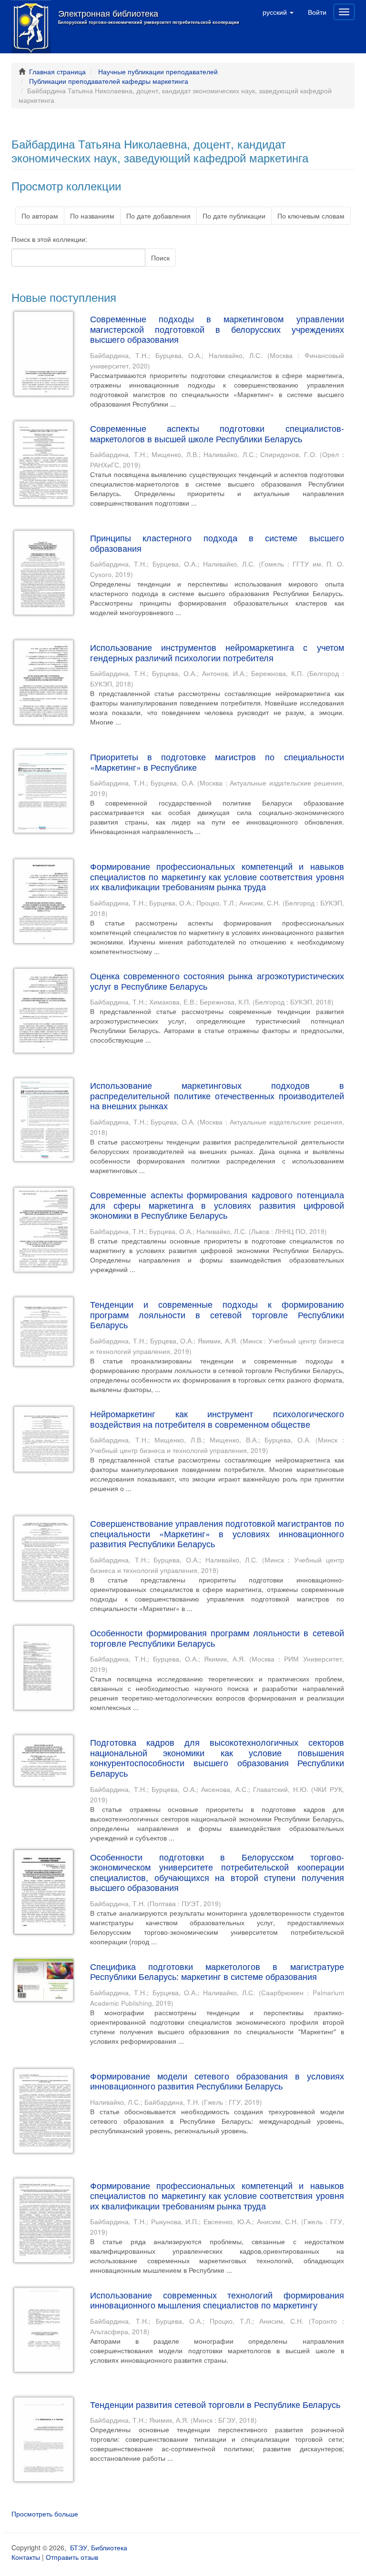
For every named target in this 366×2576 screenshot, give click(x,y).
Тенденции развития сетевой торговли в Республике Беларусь (215, 2404)
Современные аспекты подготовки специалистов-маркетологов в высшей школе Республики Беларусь (217, 433)
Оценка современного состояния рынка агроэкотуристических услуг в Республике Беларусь (217, 981)
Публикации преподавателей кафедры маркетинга (109, 81)
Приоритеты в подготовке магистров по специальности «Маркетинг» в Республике (217, 762)
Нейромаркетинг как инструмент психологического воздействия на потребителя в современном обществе (217, 1419)
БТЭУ (79, 2547)
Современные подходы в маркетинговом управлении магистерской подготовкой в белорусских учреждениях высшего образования (217, 329)
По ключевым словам (311, 216)
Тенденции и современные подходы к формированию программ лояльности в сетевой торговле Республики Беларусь (217, 1314)
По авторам (40, 216)
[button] (278, 12)
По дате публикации (234, 216)
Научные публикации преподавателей (158, 71)
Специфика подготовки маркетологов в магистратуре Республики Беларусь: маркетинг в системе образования (217, 1971)
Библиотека (109, 2547)
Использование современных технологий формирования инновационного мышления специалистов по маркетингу (217, 2300)
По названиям (92, 216)
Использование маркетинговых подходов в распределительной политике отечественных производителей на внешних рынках (217, 1095)
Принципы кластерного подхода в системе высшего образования (217, 543)
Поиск (160, 258)
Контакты (26, 2557)
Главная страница (57, 71)
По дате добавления (158, 216)
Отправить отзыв (72, 2557)
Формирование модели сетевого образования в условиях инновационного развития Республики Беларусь (217, 2081)
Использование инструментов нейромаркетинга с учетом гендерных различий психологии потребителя (217, 652)
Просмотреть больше (45, 2514)
